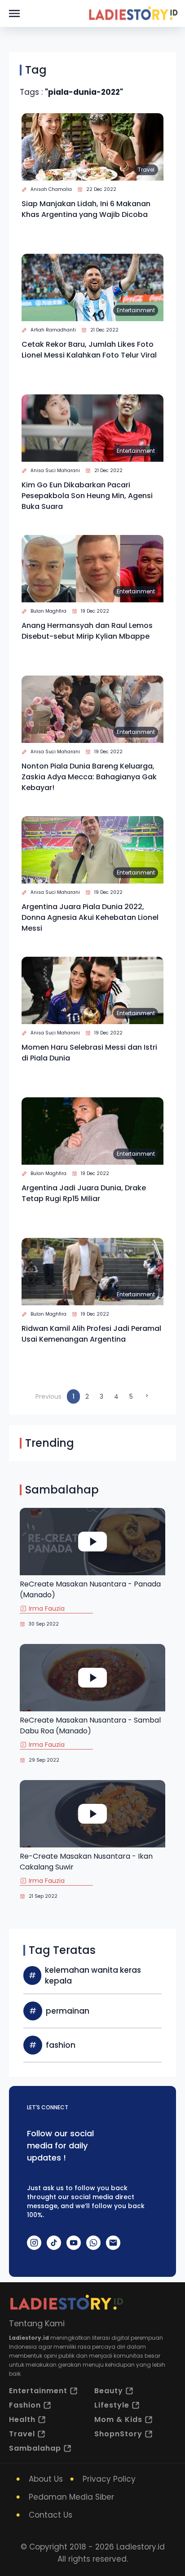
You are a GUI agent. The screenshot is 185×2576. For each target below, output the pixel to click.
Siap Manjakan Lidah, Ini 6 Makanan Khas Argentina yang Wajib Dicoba (86, 209)
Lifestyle (112, 2405)
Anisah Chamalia (51, 189)
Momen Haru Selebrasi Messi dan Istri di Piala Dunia (89, 1053)
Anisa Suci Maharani (55, 471)
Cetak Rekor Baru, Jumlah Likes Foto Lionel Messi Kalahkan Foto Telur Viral (89, 350)
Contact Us (51, 2515)
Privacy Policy (109, 2479)
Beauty (109, 2391)
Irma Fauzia (47, 1608)
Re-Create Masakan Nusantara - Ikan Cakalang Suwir (86, 1862)
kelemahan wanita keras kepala (93, 1975)
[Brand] (133, 13)
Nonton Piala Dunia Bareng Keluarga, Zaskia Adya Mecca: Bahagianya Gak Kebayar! (89, 777)
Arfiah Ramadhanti (53, 330)
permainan (68, 2011)
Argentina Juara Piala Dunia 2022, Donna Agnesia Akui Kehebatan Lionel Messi (90, 917)
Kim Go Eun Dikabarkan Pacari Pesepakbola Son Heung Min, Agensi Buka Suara (87, 496)
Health (22, 2419)
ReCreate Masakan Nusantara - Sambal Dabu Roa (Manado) (90, 1725)
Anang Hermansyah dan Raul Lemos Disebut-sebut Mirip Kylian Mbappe (87, 631)
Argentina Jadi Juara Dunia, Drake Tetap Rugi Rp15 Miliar (84, 1193)
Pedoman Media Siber (71, 2497)
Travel (146, 170)
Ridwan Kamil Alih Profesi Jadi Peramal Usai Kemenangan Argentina (91, 1334)
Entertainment (136, 310)
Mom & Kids (118, 2419)
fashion (61, 2045)
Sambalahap (35, 2448)
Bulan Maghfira (48, 611)
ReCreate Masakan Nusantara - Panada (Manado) (90, 1589)
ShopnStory (118, 2434)
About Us (46, 2479)
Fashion (25, 2405)
